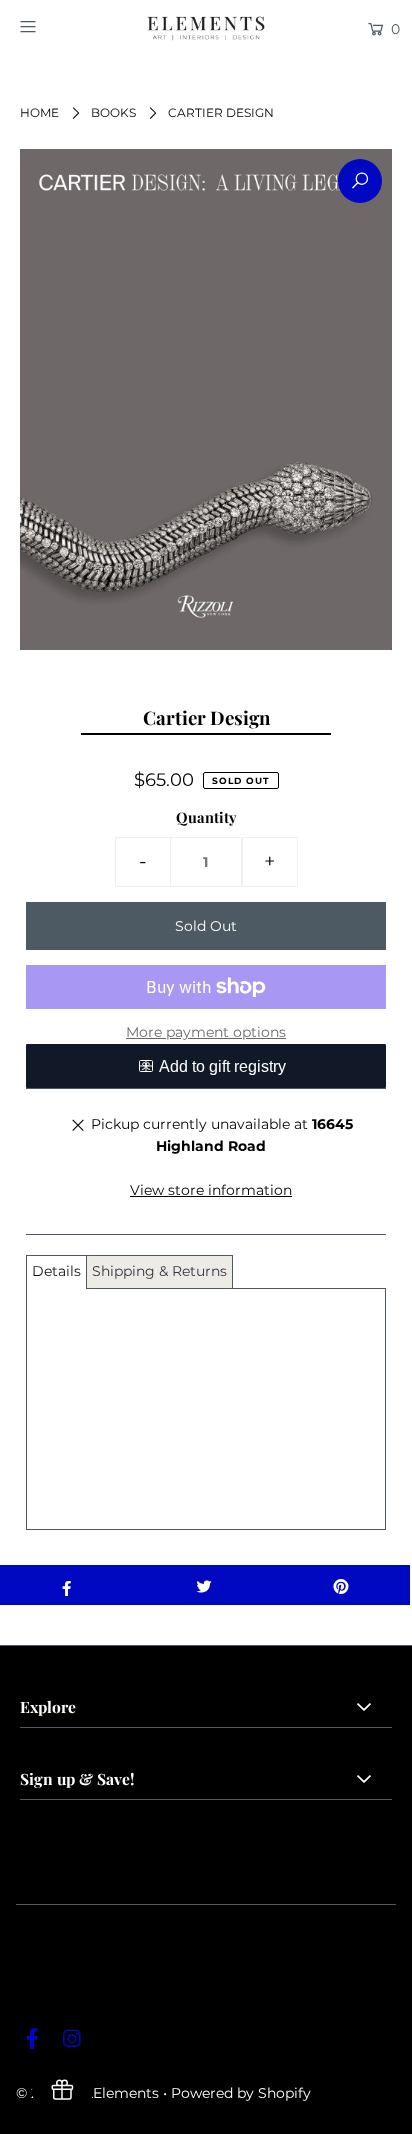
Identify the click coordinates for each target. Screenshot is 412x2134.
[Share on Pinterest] (341, 1585)
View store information (211, 1190)
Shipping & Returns (159, 1271)
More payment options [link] (206, 1032)
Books (113, 112)
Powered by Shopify (241, 2093)
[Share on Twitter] (203, 1585)
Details (56, 1271)
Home (39, 112)
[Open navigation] (54, 27)
